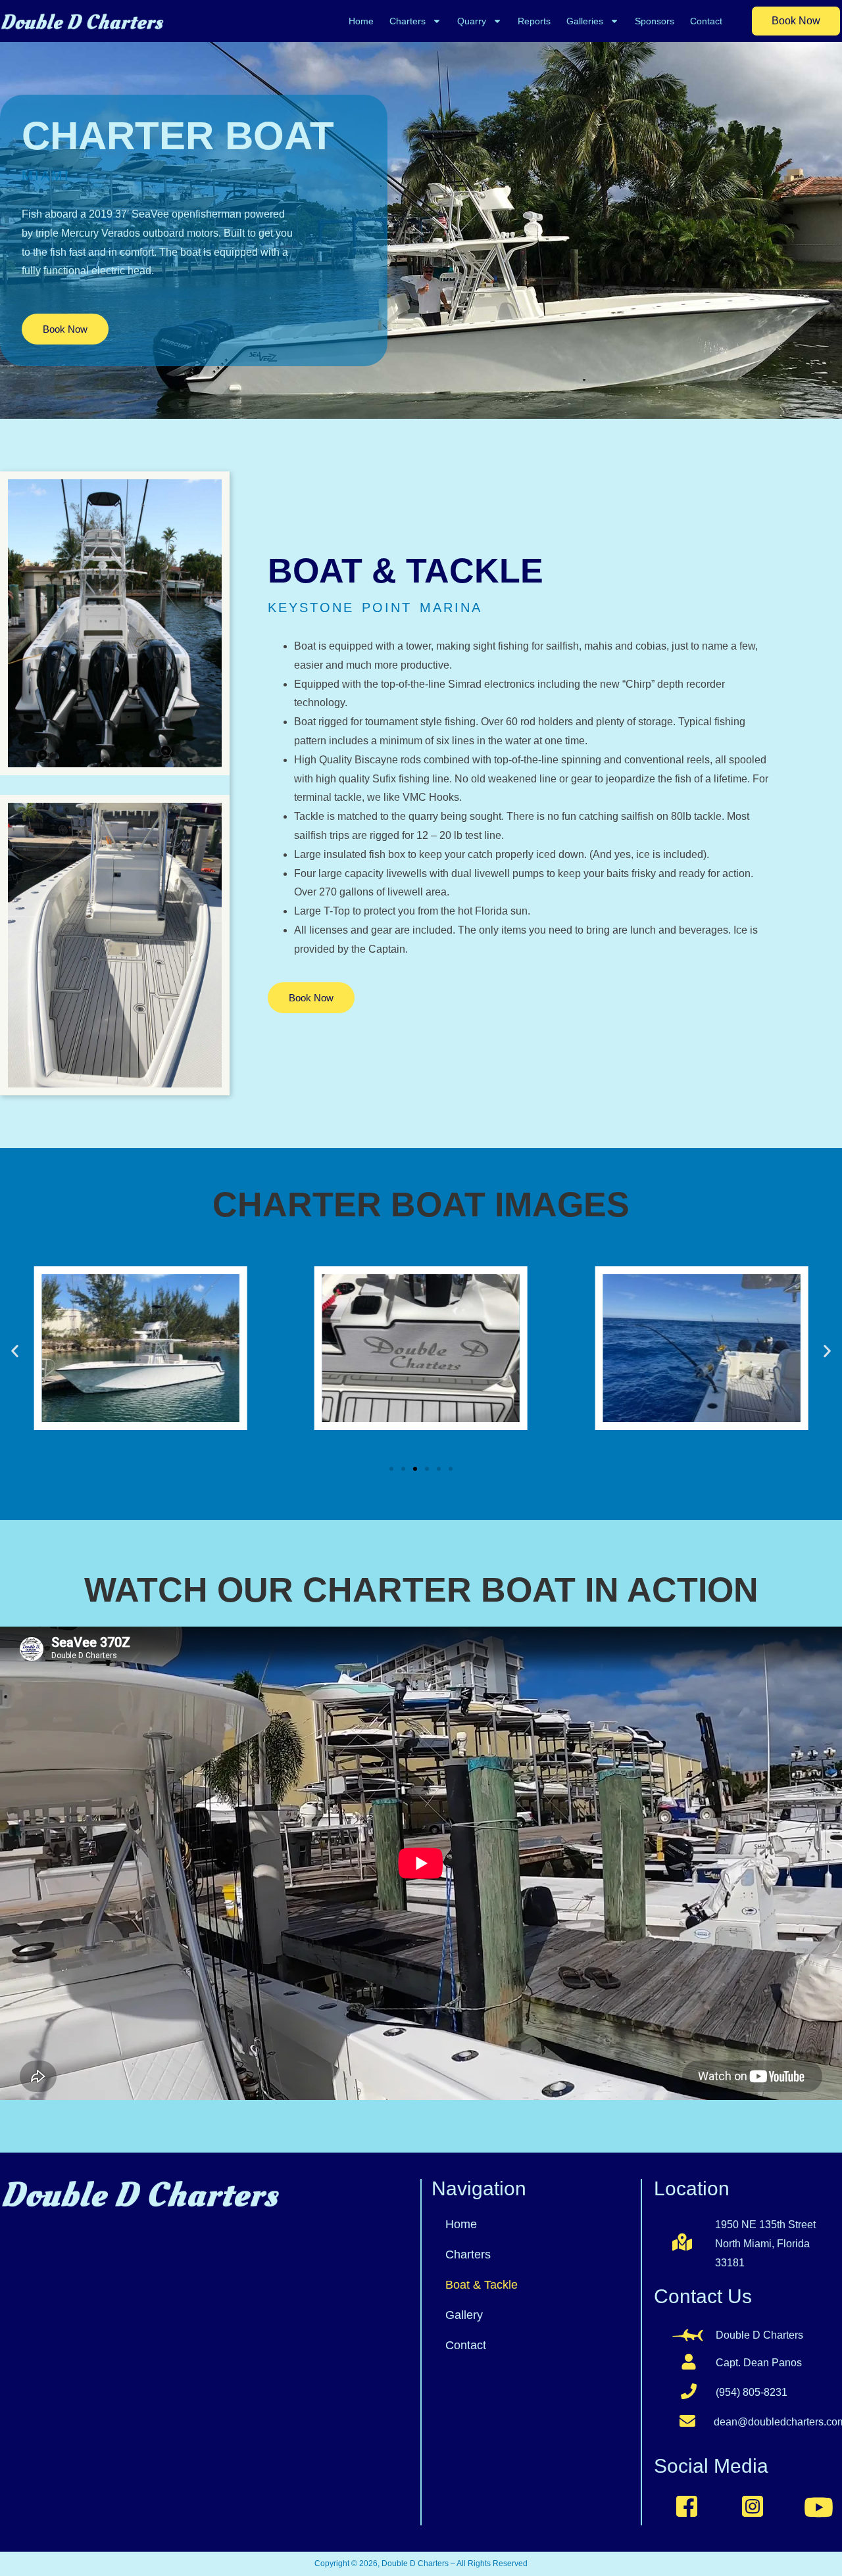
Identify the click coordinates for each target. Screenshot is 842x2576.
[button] (15, 1351)
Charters (408, 21)
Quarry (472, 21)
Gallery (464, 2315)
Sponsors (655, 21)
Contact (706, 21)
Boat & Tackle (482, 2285)
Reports (534, 21)
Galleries (585, 21)
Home (361, 21)
